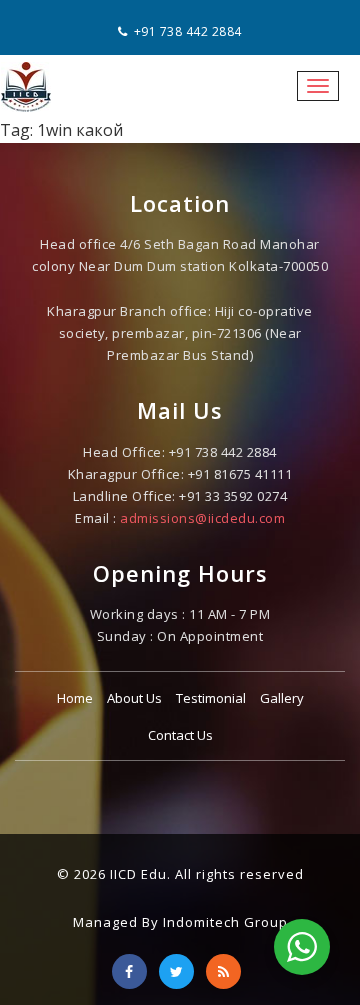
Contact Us (180, 735)
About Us (134, 698)
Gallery (282, 698)
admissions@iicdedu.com (202, 518)
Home (75, 698)
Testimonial (211, 698)
